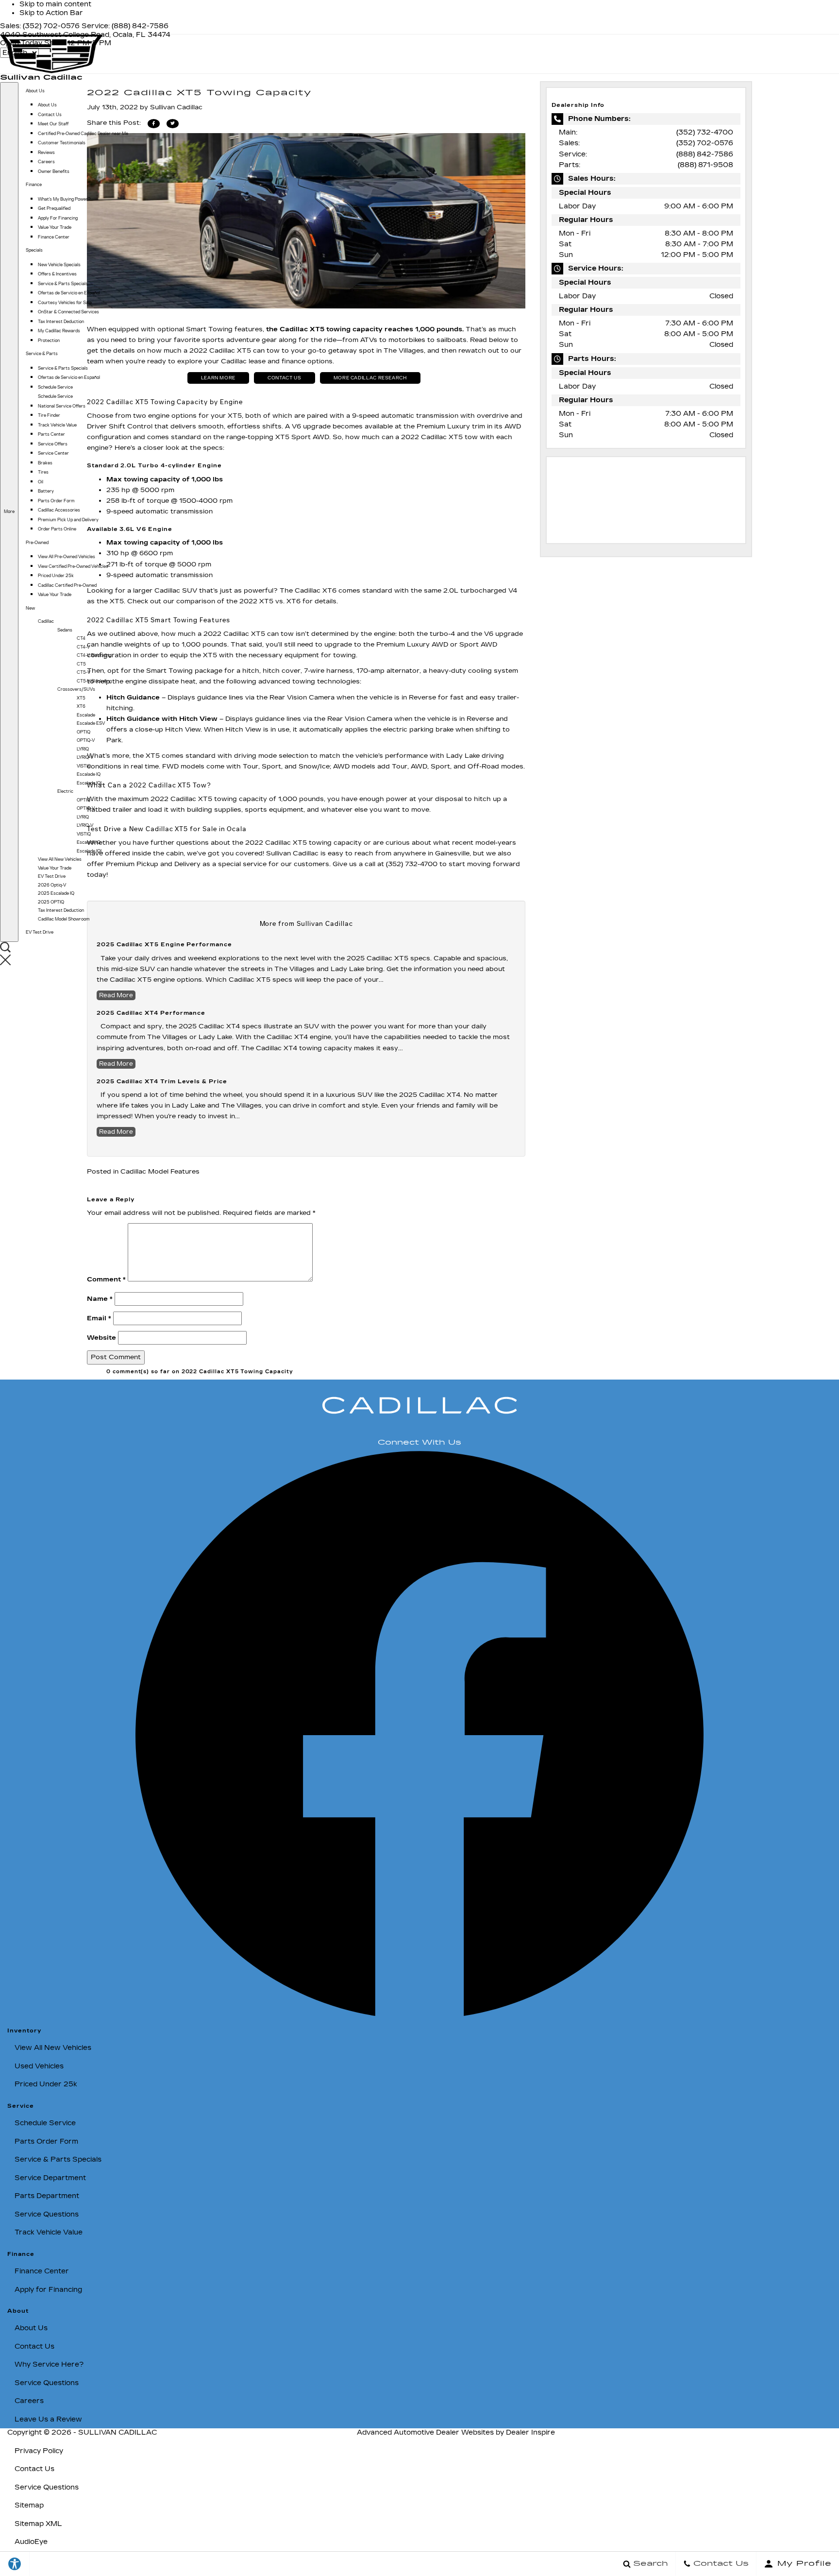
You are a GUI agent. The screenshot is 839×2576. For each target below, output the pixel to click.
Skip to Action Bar (51, 13)
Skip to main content (55, 4)
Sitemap (29, 2505)
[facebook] (419, 2014)
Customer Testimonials (62, 143)
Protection (49, 341)
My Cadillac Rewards (59, 331)
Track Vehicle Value (57, 425)
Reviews (46, 153)
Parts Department (47, 2196)
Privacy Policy (39, 2451)
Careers (46, 162)
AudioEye (31, 2542)
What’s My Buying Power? (64, 199)
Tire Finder (49, 415)
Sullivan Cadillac (117, 2432)
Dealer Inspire (530, 2432)
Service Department (50, 2178)
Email (99, 1318)
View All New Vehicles (53, 2048)
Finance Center (54, 237)
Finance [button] (34, 184)
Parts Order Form (56, 501)
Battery (46, 491)
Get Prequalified (54, 208)
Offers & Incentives (57, 274)
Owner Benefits (54, 171)
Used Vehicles (39, 2066)
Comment (106, 1279)
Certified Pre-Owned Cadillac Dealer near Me (83, 134)
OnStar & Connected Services (68, 312)
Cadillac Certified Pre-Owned (67, 585)
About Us (47, 105)
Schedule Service (55, 387)
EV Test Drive (40, 932)
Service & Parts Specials (63, 284)
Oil (41, 482)
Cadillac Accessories (59, 510)
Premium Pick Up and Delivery (68, 520)
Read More (116, 1064)
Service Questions (47, 2214)
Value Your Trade (55, 227)
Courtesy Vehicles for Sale (65, 303)
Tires (43, 472)
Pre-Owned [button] (37, 542)
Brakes (45, 463)
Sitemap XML (38, 2524)
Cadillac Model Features (160, 1172)
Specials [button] (34, 250)
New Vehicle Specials (59, 265)
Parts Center (51, 434)
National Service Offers (62, 406)
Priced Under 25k (56, 576)
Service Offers (53, 444)
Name (100, 1299)
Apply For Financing (58, 218)
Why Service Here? (49, 2364)
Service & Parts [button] (42, 353)
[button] (19, 961)
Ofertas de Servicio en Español (69, 293)
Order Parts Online (57, 529)
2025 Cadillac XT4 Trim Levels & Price (162, 1082)
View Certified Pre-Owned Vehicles (73, 566)
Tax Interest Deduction (61, 322)
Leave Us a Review (48, 2419)
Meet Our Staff (53, 124)
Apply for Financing (48, 2290)
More (9, 511)
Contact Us (50, 115)
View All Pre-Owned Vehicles (67, 557)
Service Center (53, 453)
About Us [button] (35, 91)
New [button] (31, 608)
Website (101, 1338)
